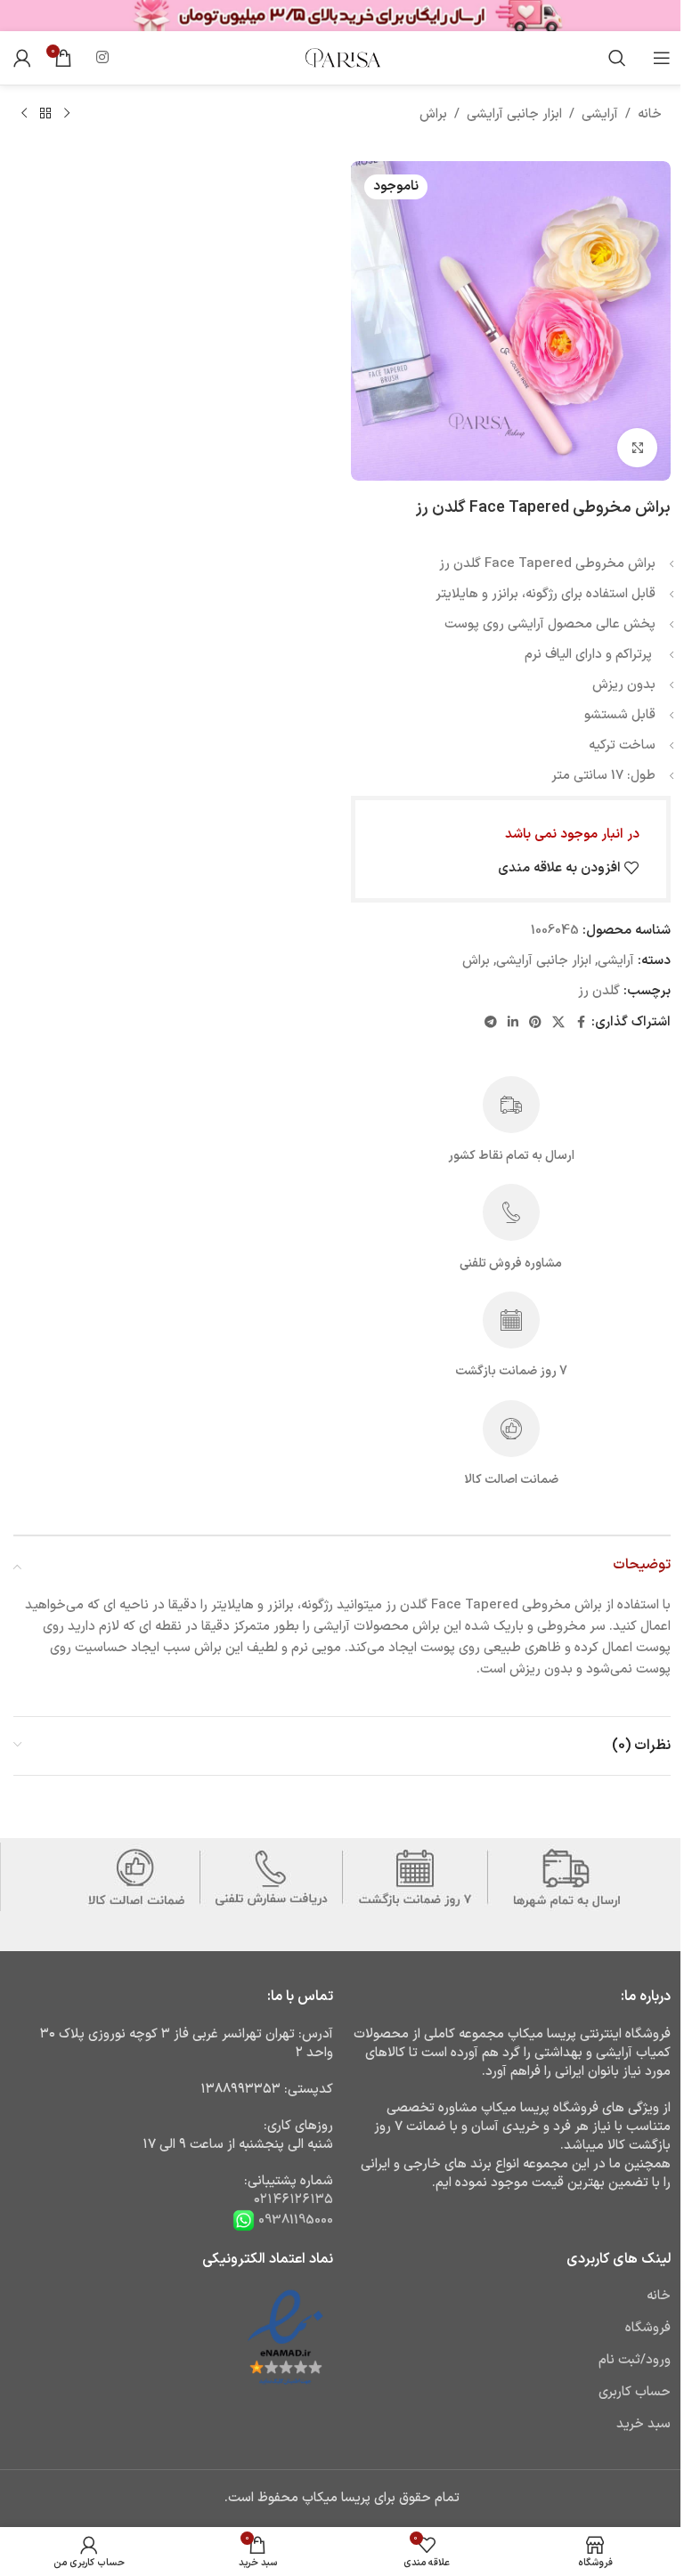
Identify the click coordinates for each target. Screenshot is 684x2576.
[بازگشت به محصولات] (45, 114)
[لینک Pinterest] (535, 1023)
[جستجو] (617, 58)
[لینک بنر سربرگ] (342, 16)
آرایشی (600, 114)
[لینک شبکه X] (558, 1023)
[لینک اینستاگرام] (102, 58)
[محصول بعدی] (24, 114)
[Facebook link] (581, 1023)
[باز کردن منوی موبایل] (662, 58)
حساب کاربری (635, 2392)
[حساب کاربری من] (22, 58)
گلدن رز (599, 991)
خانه (650, 114)
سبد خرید (643, 2424)
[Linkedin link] (513, 1023)
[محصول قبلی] (67, 114)
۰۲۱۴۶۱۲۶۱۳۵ (293, 2200)
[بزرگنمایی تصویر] (637, 448)
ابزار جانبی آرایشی (514, 114)
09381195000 (294, 2220)
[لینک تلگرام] (491, 1023)
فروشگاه (648, 2328)
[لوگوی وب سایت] (342, 57)
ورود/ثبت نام (635, 2360)
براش (433, 114)
